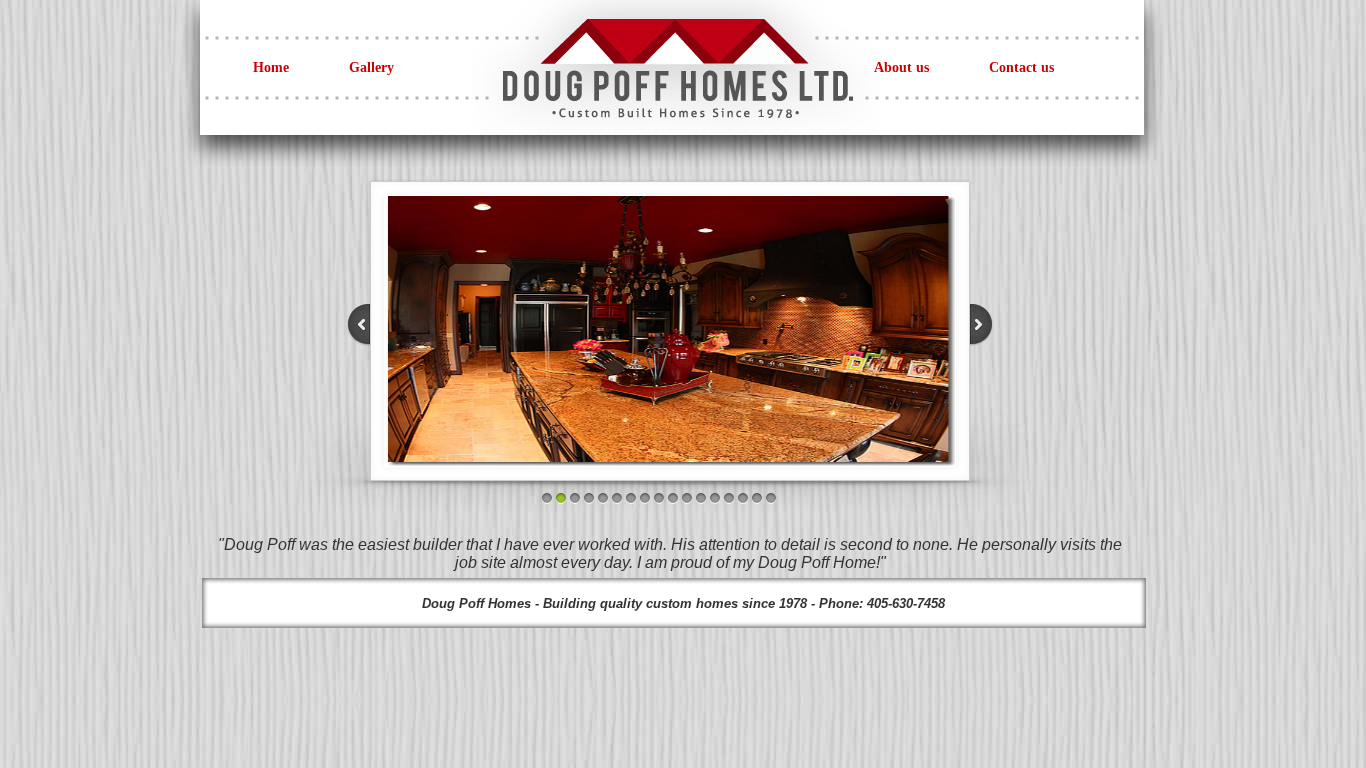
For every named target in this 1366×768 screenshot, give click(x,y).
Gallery (371, 67)
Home (271, 67)
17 (771, 498)
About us (901, 67)
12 (701, 498)
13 (715, 498)
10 (673, 498)
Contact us (1021, 67)
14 (729, 498)
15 (743, 498)
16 (757, 498)
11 (687, 498)
